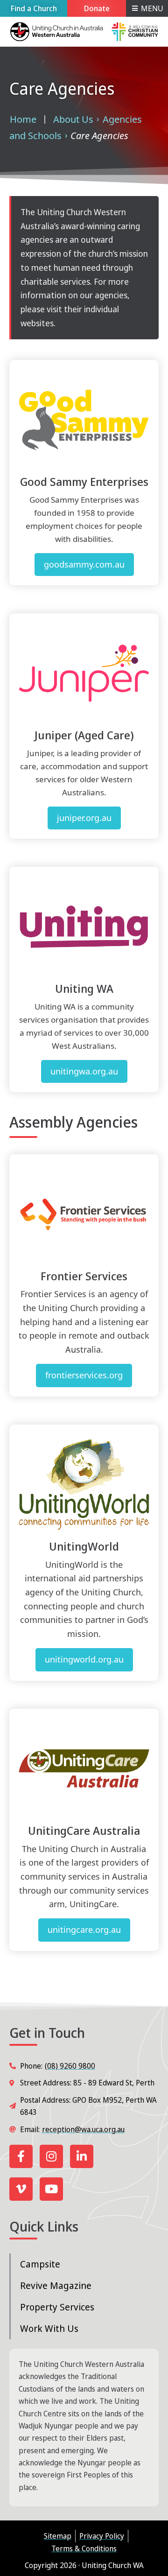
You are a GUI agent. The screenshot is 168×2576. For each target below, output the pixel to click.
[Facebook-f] (21, 2156)
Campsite (40, 2264)
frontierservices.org (84, 1375)
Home (23, 119)
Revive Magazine (56, 2285)
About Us (73, 119)
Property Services (57, 2307)
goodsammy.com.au (84, 564)
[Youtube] (51, 2189)
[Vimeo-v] (21, 2189)
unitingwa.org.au (84, 1071)
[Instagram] (51, 2156)
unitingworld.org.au (84, 1659)
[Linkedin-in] (82, 2156)
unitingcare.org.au (84, 1930)
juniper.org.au (84, 818)
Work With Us (49, 2328)
